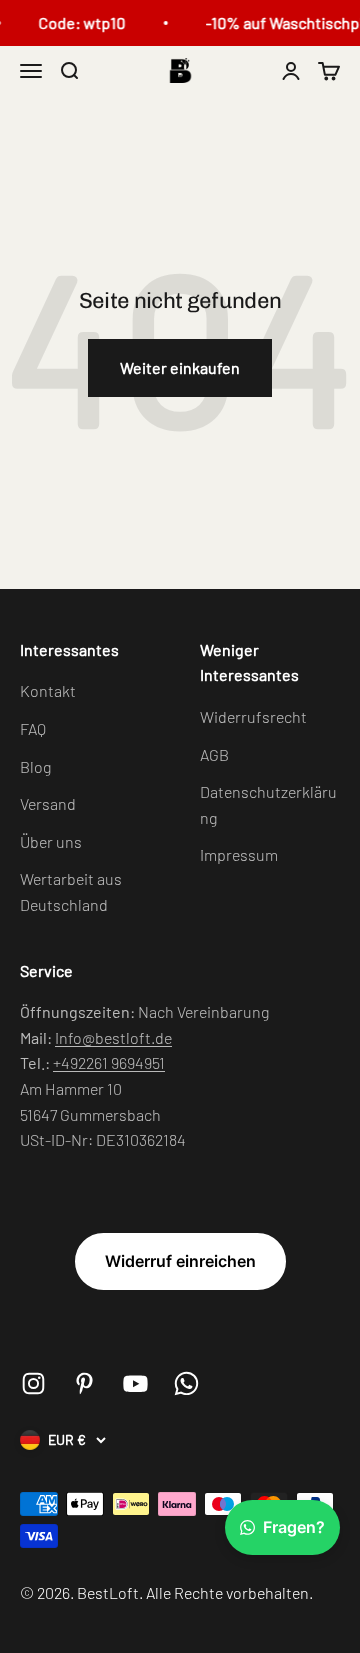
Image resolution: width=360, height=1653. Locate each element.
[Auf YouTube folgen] (135, 1383)
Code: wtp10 (80, 22)
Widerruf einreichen (180, 1261)
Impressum (239, 854)
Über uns (51, 841)
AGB (214, 754)
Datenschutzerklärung (268, 804)
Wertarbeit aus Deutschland (71, 891)
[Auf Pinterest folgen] (84, 1383)
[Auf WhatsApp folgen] (186, 1383)
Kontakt (48, 690)
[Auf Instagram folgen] (33, 1383)
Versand (48, 803)
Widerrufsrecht (253, 716)
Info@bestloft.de (113, 1037)
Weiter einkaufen (180, 367)
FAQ (33, 728)
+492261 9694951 (109, 1062)
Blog (35, 766)
